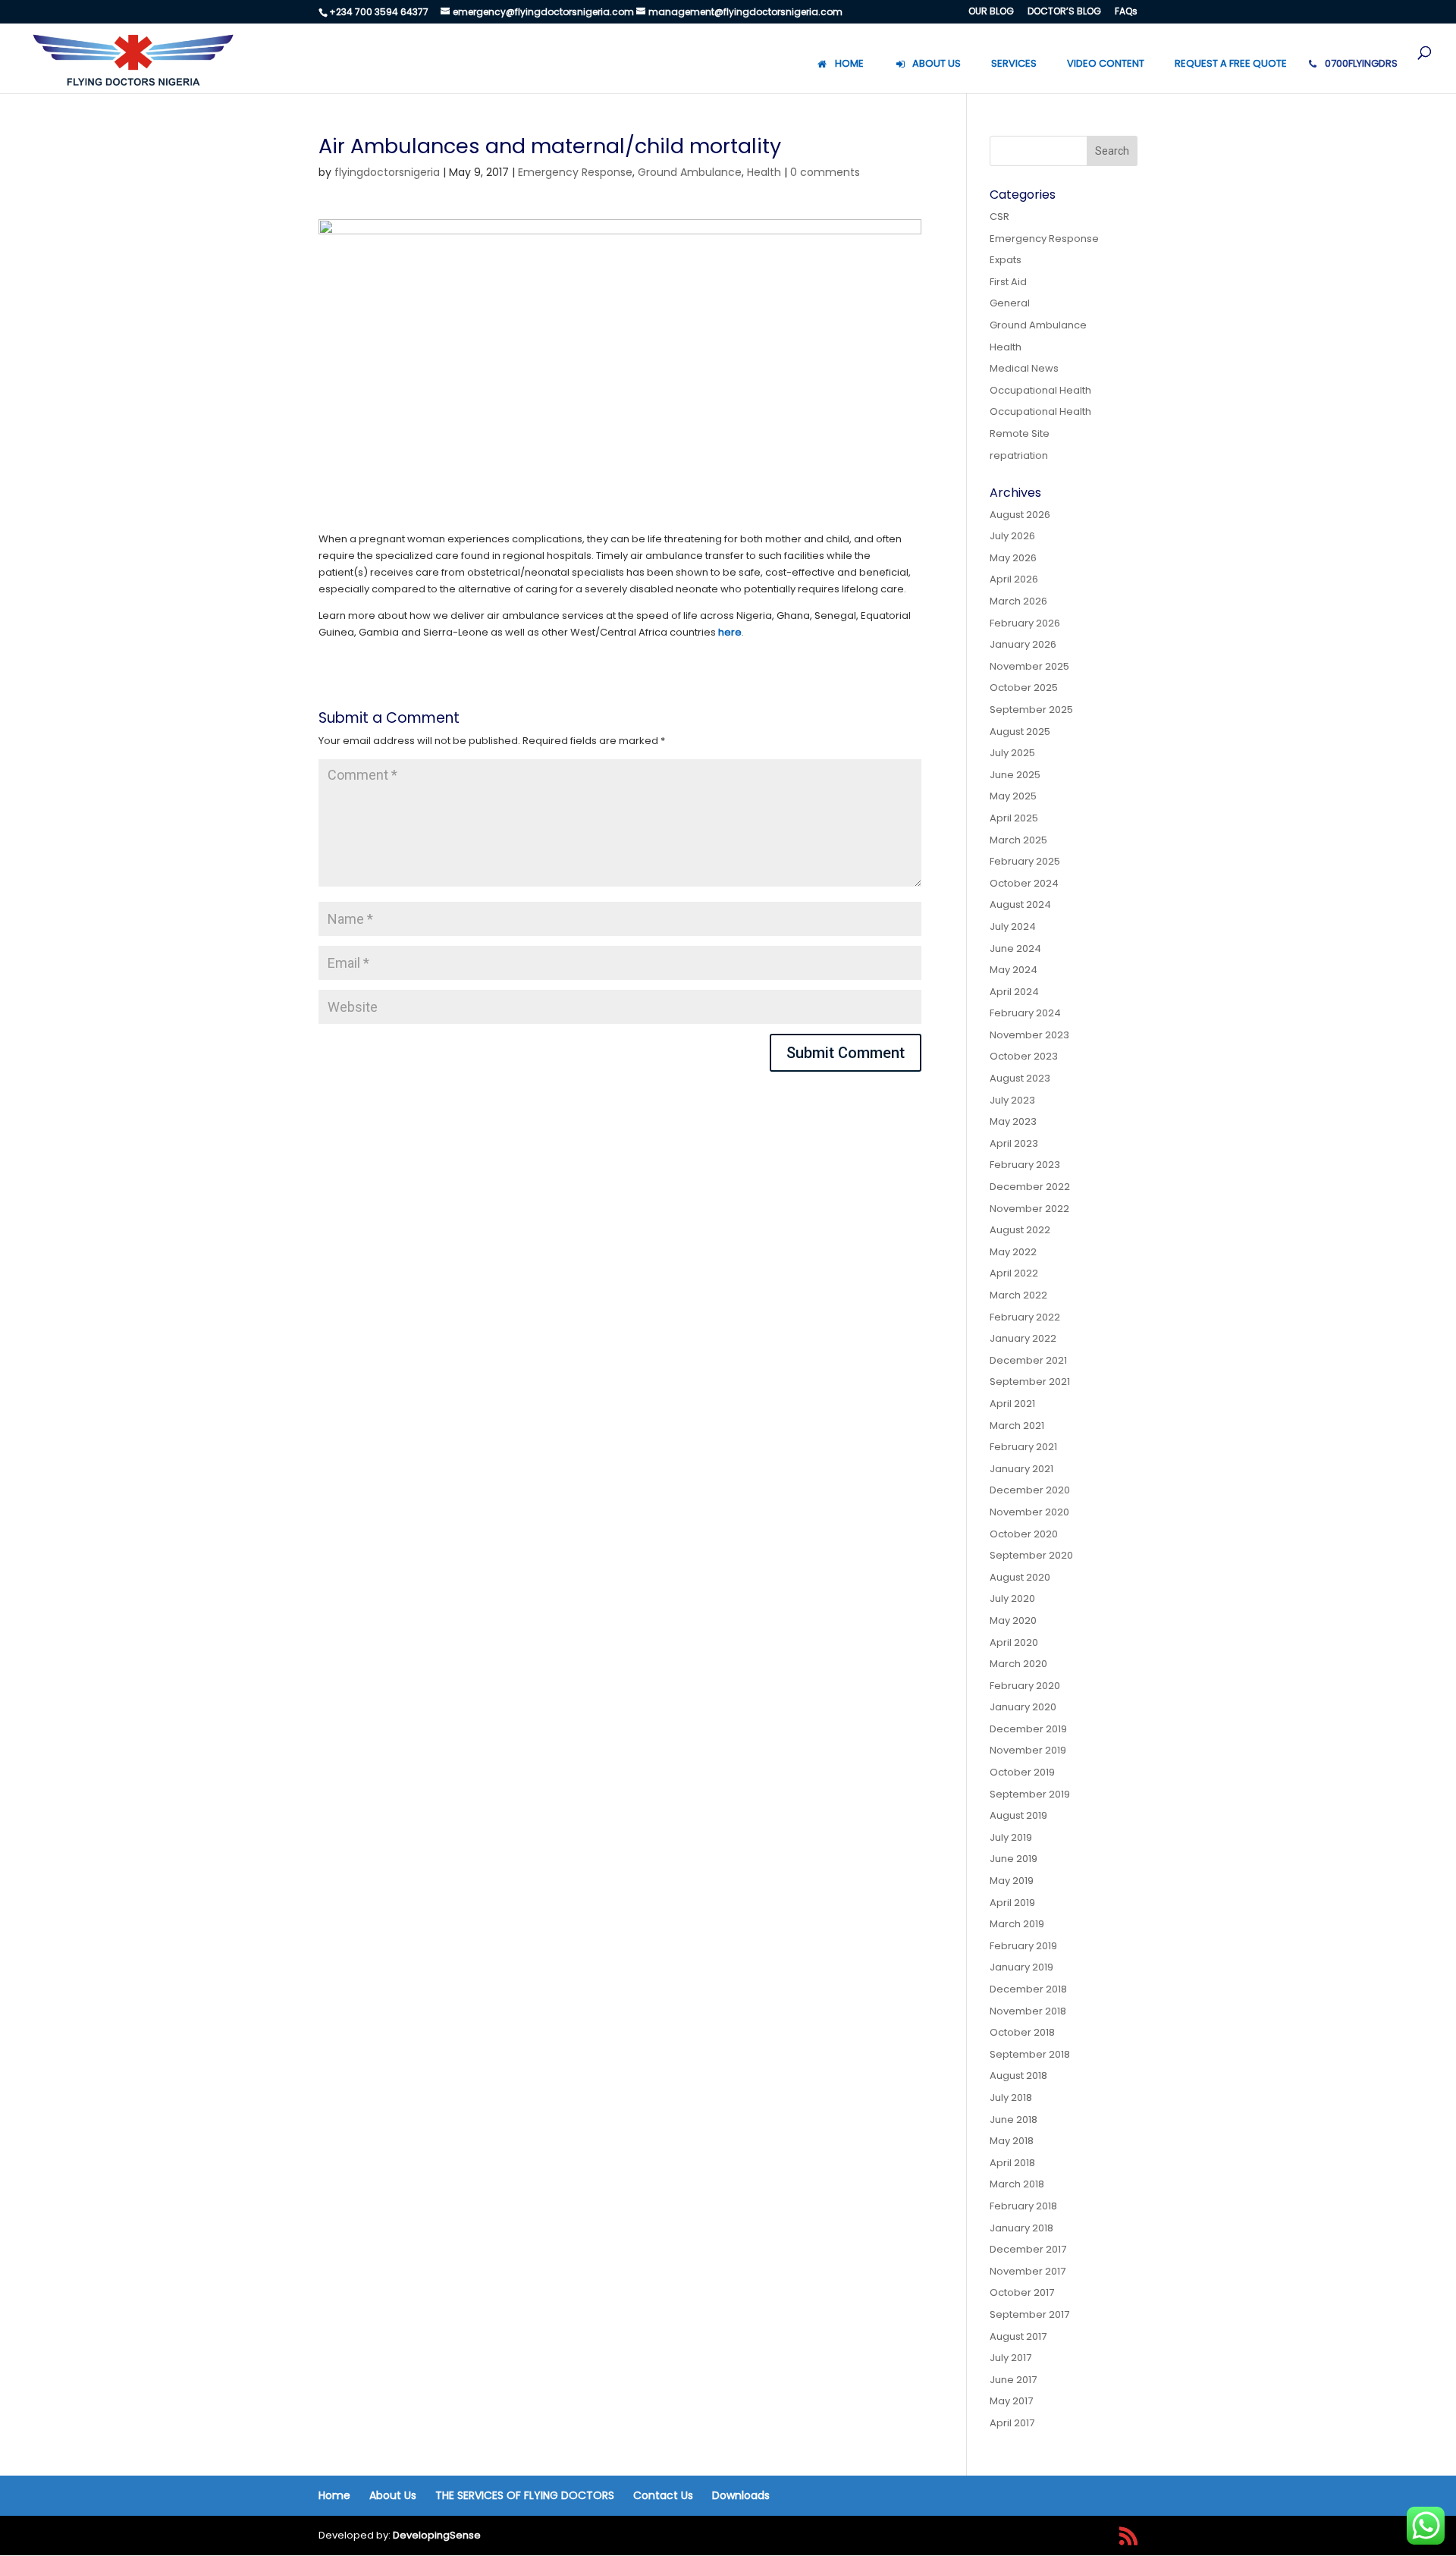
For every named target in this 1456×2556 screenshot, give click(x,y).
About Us (393, 2495)
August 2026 (1020, 515)
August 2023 (1020, 1078)
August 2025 (1020, 732)
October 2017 (1022, 2292)
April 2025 (1014, 818)
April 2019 (1012, 1903)
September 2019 (1030, 1794)
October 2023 (1024, 1056)
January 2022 (1023, 1338)
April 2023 (1014, 1143)
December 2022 (1030, 1187)
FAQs (1126, 12)
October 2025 (1024, 688)
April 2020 (1014, 1642)
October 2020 (1024, 1534)
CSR (999, 217)
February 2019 (1023, 1946)
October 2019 (1022, 1772)
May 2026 (1013, 558)
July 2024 (1013, 926)
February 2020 (1025, 1686)
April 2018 (1012, 2163)
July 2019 (1011, 1837)
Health (764, 172)
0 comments (825, 172)
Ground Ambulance (690, 172)
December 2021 (1028, 1360)
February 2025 (1025, 861)
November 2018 (1028, 2011)
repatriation (1019, 455)
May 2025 (1013, 796)
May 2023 (1013, 1121)
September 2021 (1030, 1382)
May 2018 (1012, 2141)
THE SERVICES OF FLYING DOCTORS (525, 2495)
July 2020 (1012, 1598)
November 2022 (1029, 1209)
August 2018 (1018, 2076)
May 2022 (1013, 1252)
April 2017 (1012, 2423)
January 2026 (1023, 644)
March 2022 (1018, 1295)
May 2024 (1014, 970)
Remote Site (1020, 433)
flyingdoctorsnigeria (387, 172)
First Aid (1008, 282)
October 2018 (1022, 2032)
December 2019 (1028, 1729)
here (730, 632)
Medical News (1024, 368)
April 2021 (1012, 1404)
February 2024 (1025, 1013)
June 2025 (1015, 775)
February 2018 (1023, 2206)
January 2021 (1021, 1469)
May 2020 (1013, 1620)
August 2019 (1018, 1815)
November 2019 (1028, 1750)
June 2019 (1014, 1859)
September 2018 (1030, 2054)
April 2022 (1014, 1273)
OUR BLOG (991, 12)
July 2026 (1012, 536)
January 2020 (1023, 1707)
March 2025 (1018, 840)
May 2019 (1012, 1881)
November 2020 (1029, 1512)
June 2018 (1014, 2120)
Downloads (741, 2495)
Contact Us (663, 2495)
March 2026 (1018, 601)
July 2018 (1011, 2098)
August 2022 (1020, 1230)
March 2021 (1017, 1426)
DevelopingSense (437, 2535)
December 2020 (1030, 1490)
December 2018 (1028, 1989)
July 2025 (1012, 753)
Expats (1006, 260)
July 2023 (1012, 1100)
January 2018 (1021, 2228)
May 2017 (1011, 2401)
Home (334, 2495)
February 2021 (1023, 1447)
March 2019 (1017, 1924)
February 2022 (1025, 1317)
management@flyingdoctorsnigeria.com (745, 12)
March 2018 (1017, 2184)
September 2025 (1031, 710)
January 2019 (1021, 1967)
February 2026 (1025, 623)
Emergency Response (575, 172)
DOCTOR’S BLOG (1064, 12)
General (1010, 303)
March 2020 (1018, 1664)
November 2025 (1029, 666)
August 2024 (1020, 904)
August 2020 (1020, 1577)
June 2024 (1015, 948)
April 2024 (1014, 992)
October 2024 (1024, 883)
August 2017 (1018, 2336)
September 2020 (1031, 1555)
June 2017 (1013, 2380)
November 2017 (1028, 2271)
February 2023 (1025, 1165)
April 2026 (1014, 579)
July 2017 (1010, 2358)
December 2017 (1028, 2249)
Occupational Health (1040, 390)
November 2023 (1029, 1035)
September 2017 (1029, 2314)
